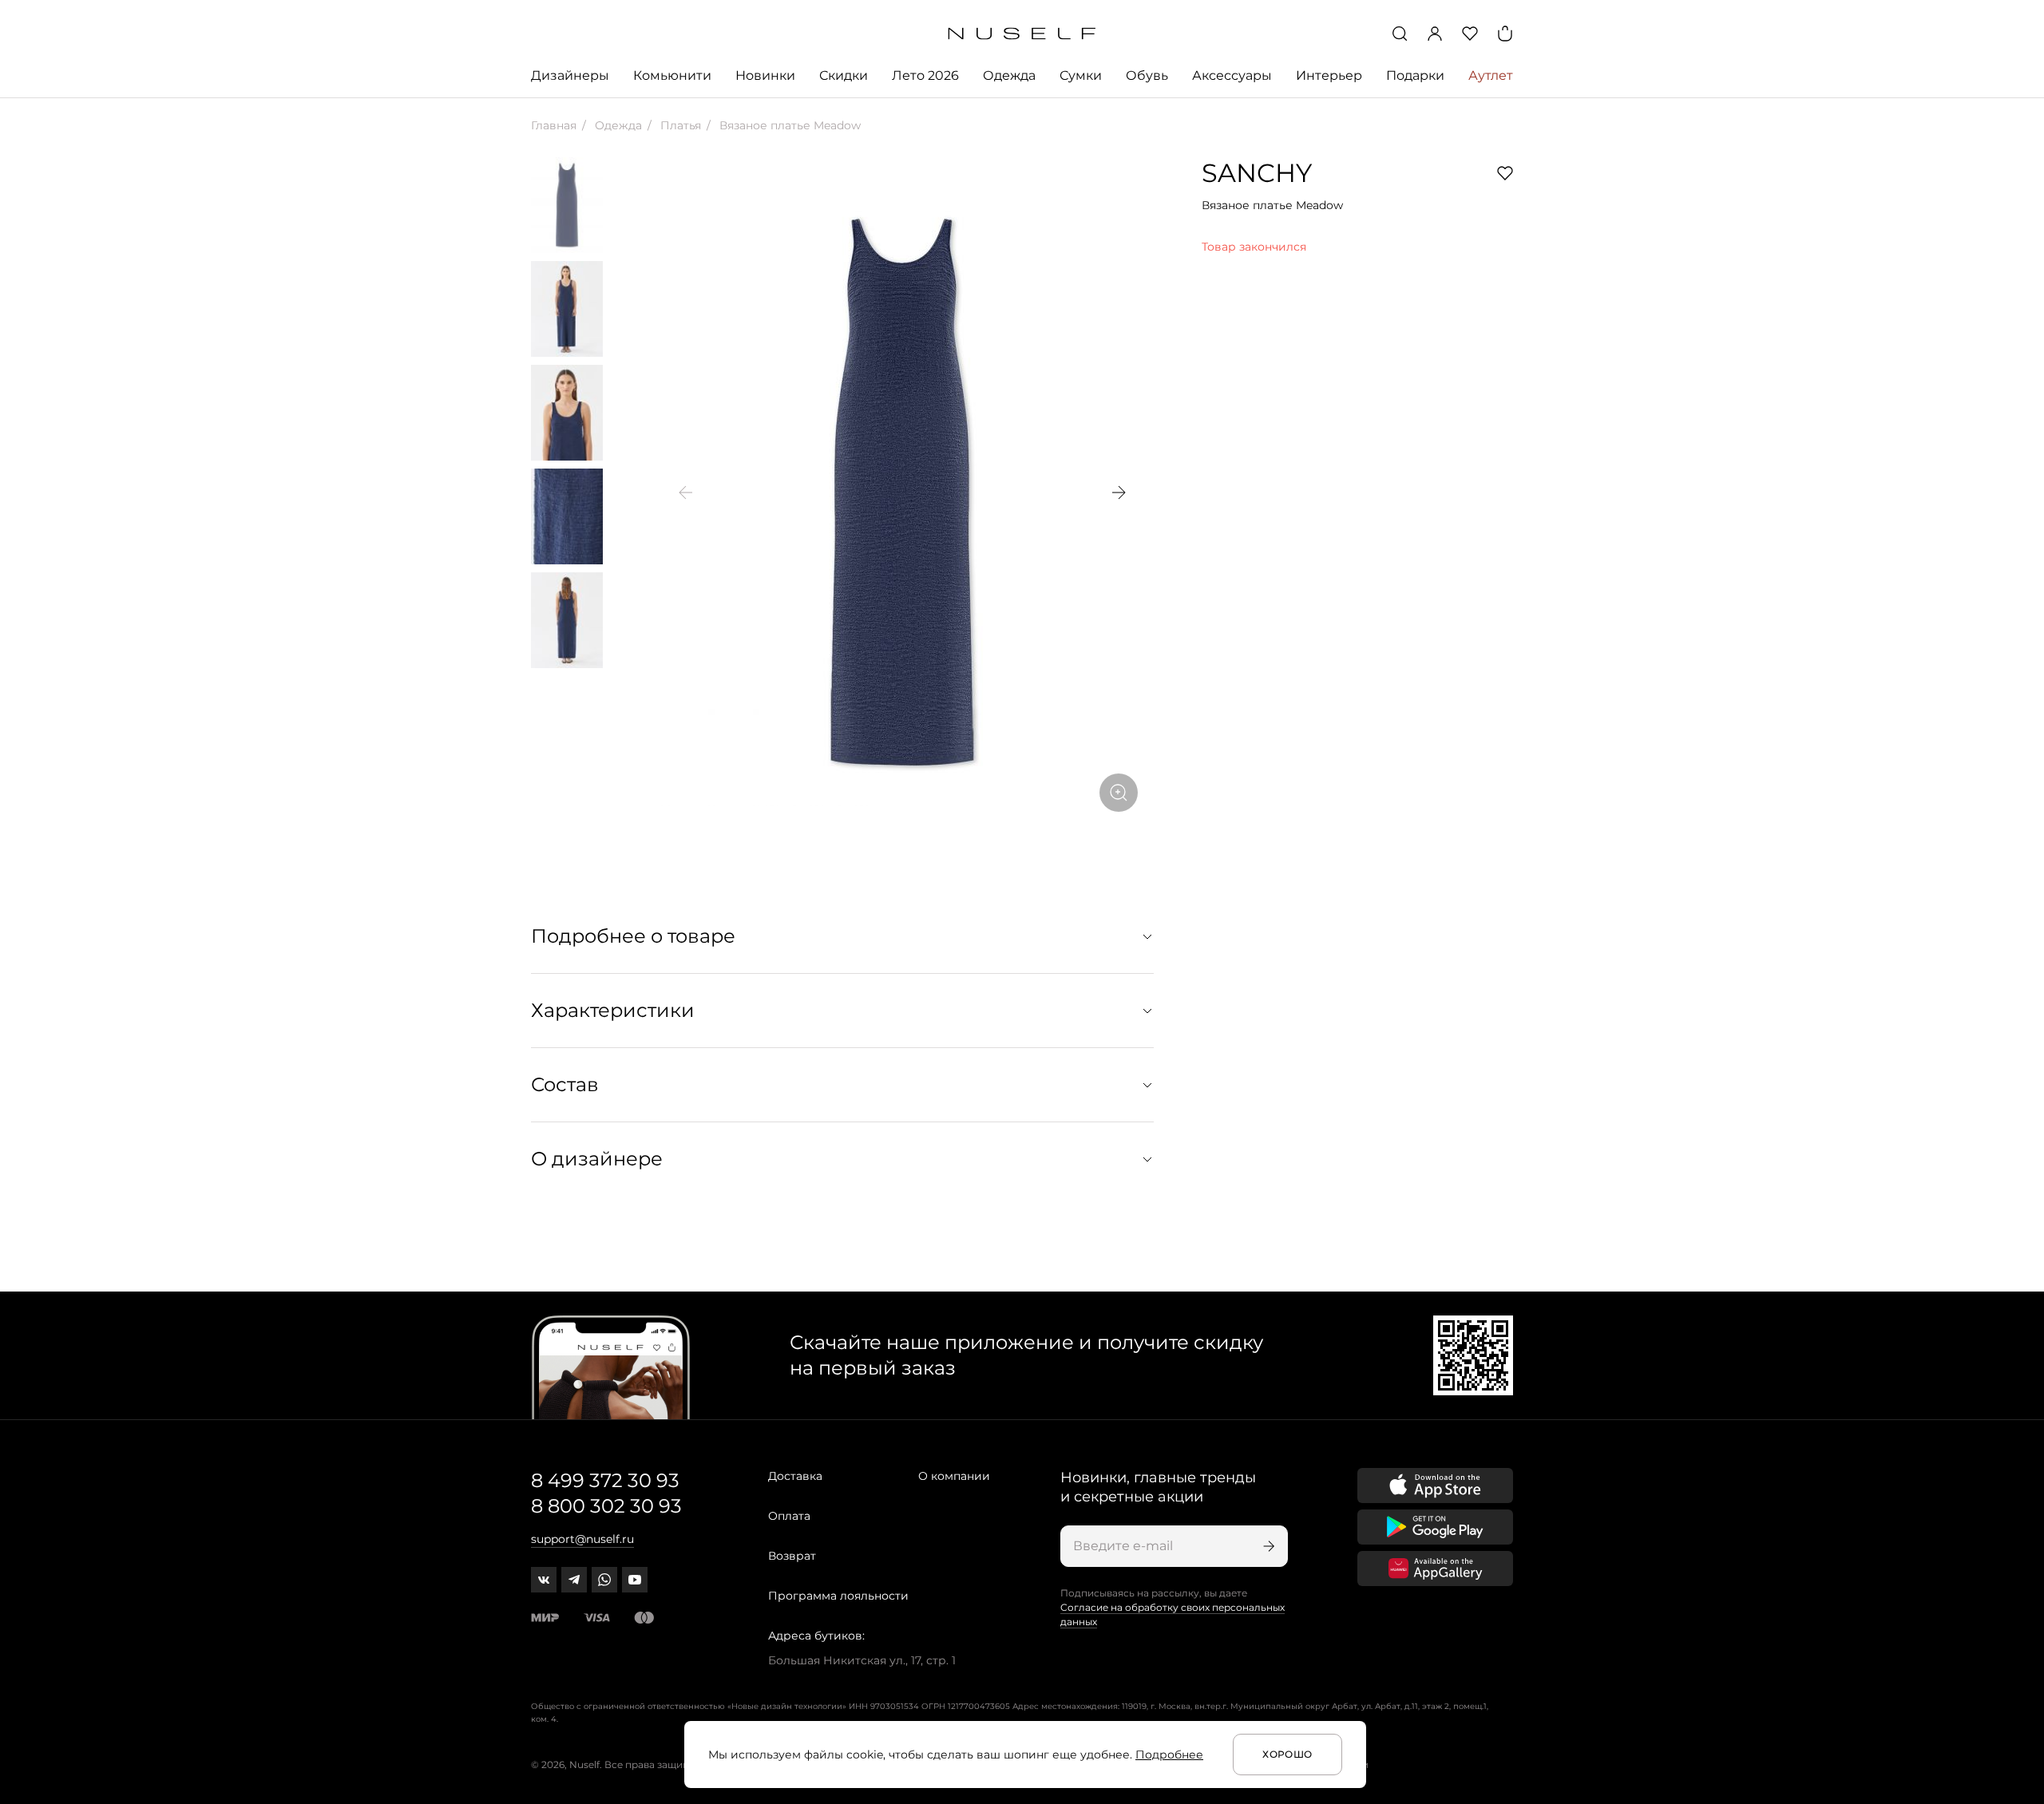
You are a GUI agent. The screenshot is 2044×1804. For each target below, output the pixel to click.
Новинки (765, 75)
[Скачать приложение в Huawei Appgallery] (1435, 1569)
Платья (679, 125)
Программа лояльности (838, 1596)
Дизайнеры (570, 75)
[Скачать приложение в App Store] (1435, 1486)
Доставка (795, 1476)
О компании (954, 1476)
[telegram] (574, 1580)
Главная (554, 125)
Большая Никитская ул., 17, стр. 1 (862, 1660)
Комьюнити (672, 75)
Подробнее (1169, 1755)
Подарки (1415, 75)
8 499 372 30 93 (605, 1480)
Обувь (1147, 75)
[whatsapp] (604, 1580)
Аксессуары (1232, 75)
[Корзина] (1505, 34)
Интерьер (1329, 75)
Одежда (1009, 75)
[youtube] (635, 1580)
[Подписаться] (1267, 1546)
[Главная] (1022, 34)
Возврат (792, 1556)
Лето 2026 (925, 75)
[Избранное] (1470, 34)
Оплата (789, 1516)
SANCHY (1257, 173)
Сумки (1081, 75)
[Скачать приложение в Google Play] (1435, 1527)
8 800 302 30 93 (606, 1506)
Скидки (844, 75)
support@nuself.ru (582, 1539)
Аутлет (1491, 75)
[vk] (544, 1580)
